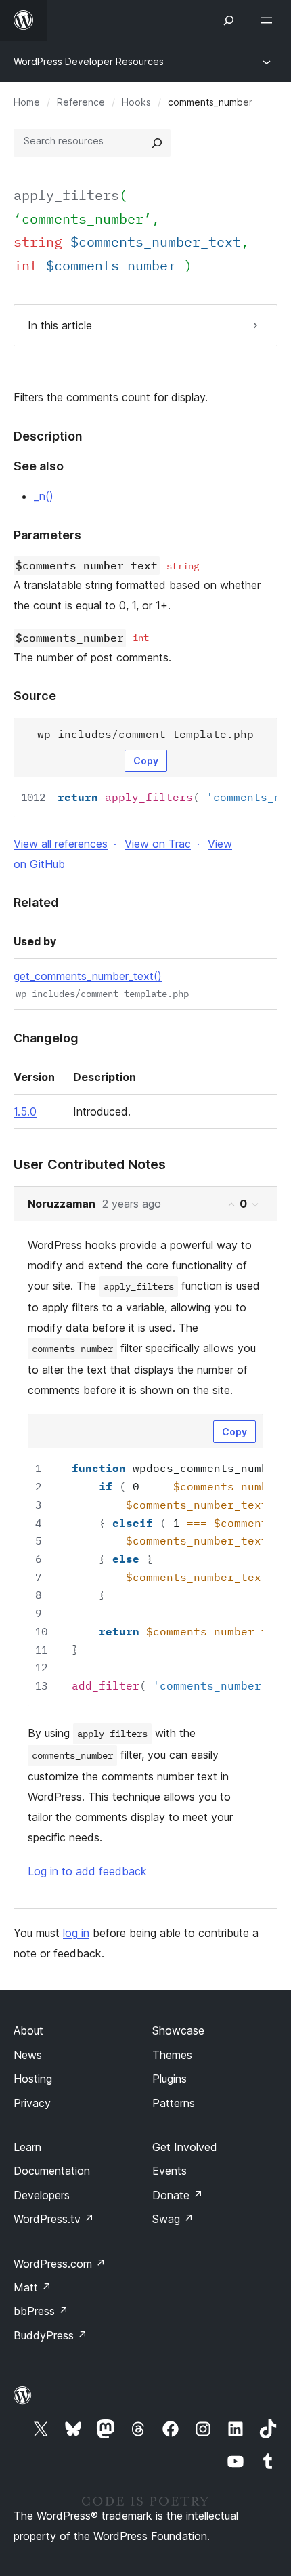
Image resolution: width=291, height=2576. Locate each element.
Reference (81, 102)
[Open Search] (229, 20)
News (28, 2055)
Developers (42, 2195)
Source (35, 696)
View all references (61, 844)
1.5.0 (25, 1111)
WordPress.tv (54, 2219)
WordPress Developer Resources (89, 61)
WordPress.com (60, 2264)
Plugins (170, 2079)
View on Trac (158, 844)
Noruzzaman (62, 1204)
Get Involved (185, 2147)
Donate (178, 2195)
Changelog (46, 1038)
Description (48, 436)
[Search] (157, 143)
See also (39, 466)
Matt (32, 2287)
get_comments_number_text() (88, 976)
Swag (173, 2219)
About (28, 2030)
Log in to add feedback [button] (87, 1871)
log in (76, 1933)
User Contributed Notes (90, 1164)
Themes (172, 2055)
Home (27, 102)
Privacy (32, 2103)
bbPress (41, 2311)
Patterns (174, 2103)
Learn (27, 2147)
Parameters (47, 535)
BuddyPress (50, 2335)
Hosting (33, 2079)
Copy (146, 761)
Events (170, 2171)
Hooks (136, 102)
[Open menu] (269, 20)
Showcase (178, 2030)
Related (36, 902)
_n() (44, 496)
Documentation (52, 2171)
